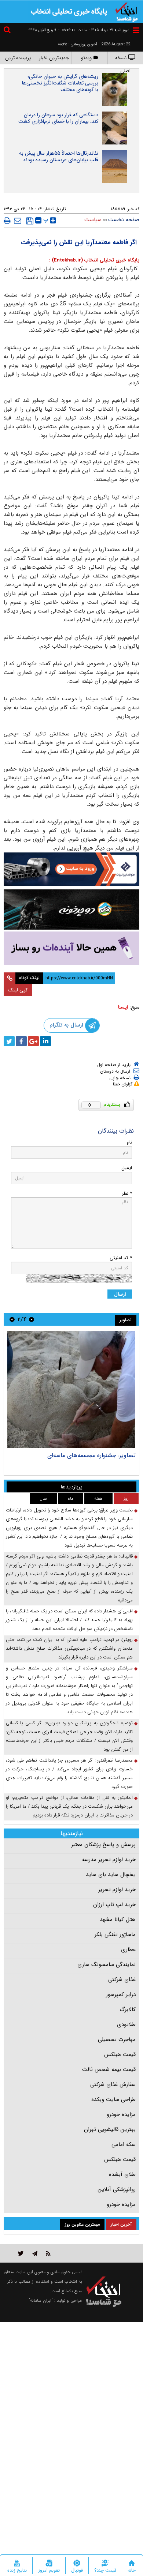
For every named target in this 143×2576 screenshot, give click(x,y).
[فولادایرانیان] (71, 869)
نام (129, 1142)
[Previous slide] (32, 1319)
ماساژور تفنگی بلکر (115, 1935)
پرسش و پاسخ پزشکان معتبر (103, 1845)
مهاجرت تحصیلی (117, 2040)
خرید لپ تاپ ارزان (114, 1905)
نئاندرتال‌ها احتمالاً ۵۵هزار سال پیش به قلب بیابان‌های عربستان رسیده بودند (59, 157)
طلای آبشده (122, 2174)
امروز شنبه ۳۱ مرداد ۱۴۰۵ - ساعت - (94, 30)
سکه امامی (124, 2144)
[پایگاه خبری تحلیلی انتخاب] (126, 11)
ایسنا (123, 1007)
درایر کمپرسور (121, 1995)
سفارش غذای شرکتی (113, 2084)
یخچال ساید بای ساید (111, 1875)
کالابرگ (128, 2010)
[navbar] (136, 30)
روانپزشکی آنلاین (117, 2189)
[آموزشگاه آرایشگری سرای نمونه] (71, 948)
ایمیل (127, 1168)
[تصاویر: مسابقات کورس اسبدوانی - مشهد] (71, 1390)
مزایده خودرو (121, 2114)
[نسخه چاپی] (7, 221)
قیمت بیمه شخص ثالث (109, 2070)
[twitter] (9, 1041)
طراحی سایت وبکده (113, 2099)
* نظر (127, 1193)
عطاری (128, 1950)
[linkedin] (45, 1041)
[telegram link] (35, 2253)
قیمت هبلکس (120, 2055)
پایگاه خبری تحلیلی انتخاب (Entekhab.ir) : (94, 260)
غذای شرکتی (122, 1980)
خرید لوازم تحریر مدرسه (109, 1860)
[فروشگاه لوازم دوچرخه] (71, 909)
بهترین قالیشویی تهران (110, 2129)
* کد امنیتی (121, 1258)
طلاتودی (126, 2025)
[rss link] (48, 2253)
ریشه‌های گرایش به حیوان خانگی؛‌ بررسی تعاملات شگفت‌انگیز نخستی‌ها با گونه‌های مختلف (60, 83)
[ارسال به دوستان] (18, 221)
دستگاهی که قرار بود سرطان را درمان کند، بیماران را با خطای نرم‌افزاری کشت (58, 118)
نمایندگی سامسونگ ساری (107, 1965)
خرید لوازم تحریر (117, 1890)
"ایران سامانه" (41, 2300)
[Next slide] (12, 1319)
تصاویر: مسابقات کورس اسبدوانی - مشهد (86, 1455)
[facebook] (21, 1041)
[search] (8, 31)
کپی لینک (18, 990)
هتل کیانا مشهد (118, 1920)
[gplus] (33, 1041)
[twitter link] (21, 2253)
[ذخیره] (30, 221)
